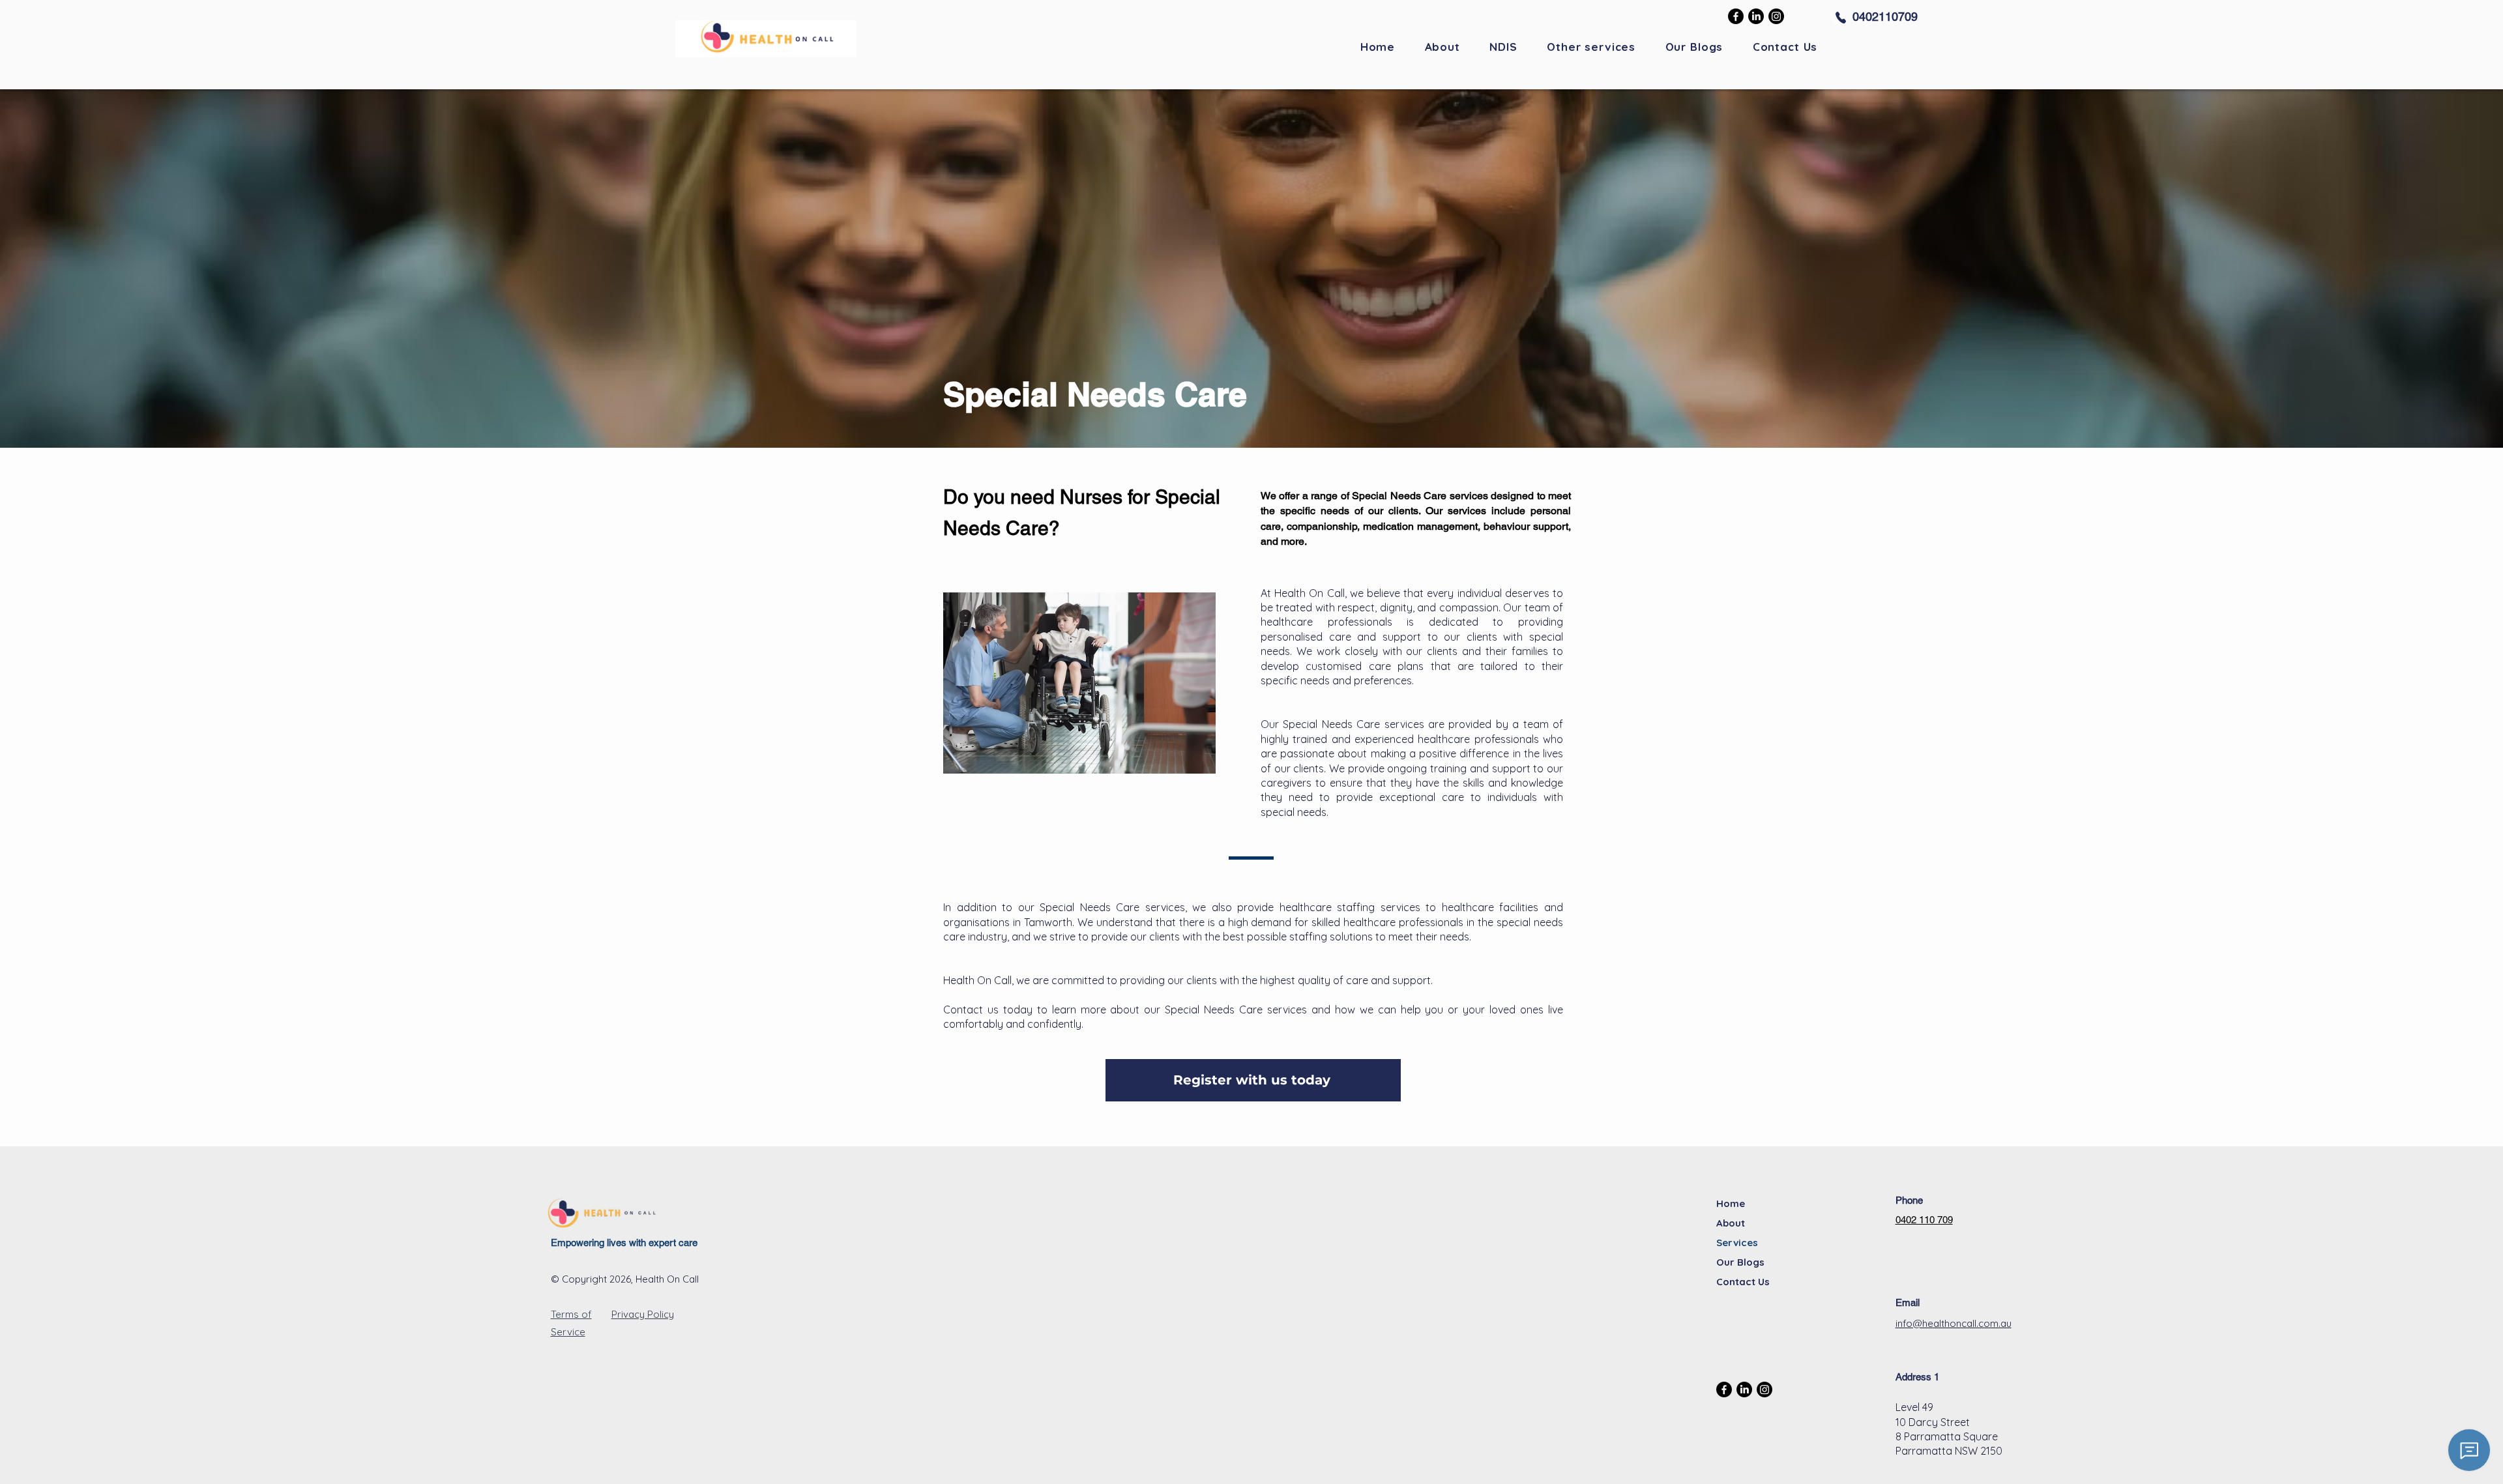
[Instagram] (1776, 16)
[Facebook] (1736, 16)
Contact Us (1743, 1282)
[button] (1591, 47)
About (1731, 1223)
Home (1731, 1203)
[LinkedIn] (1756, 16)
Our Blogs (1740, 1262)
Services (1737, 1243)
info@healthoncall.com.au (1954, 1323)
